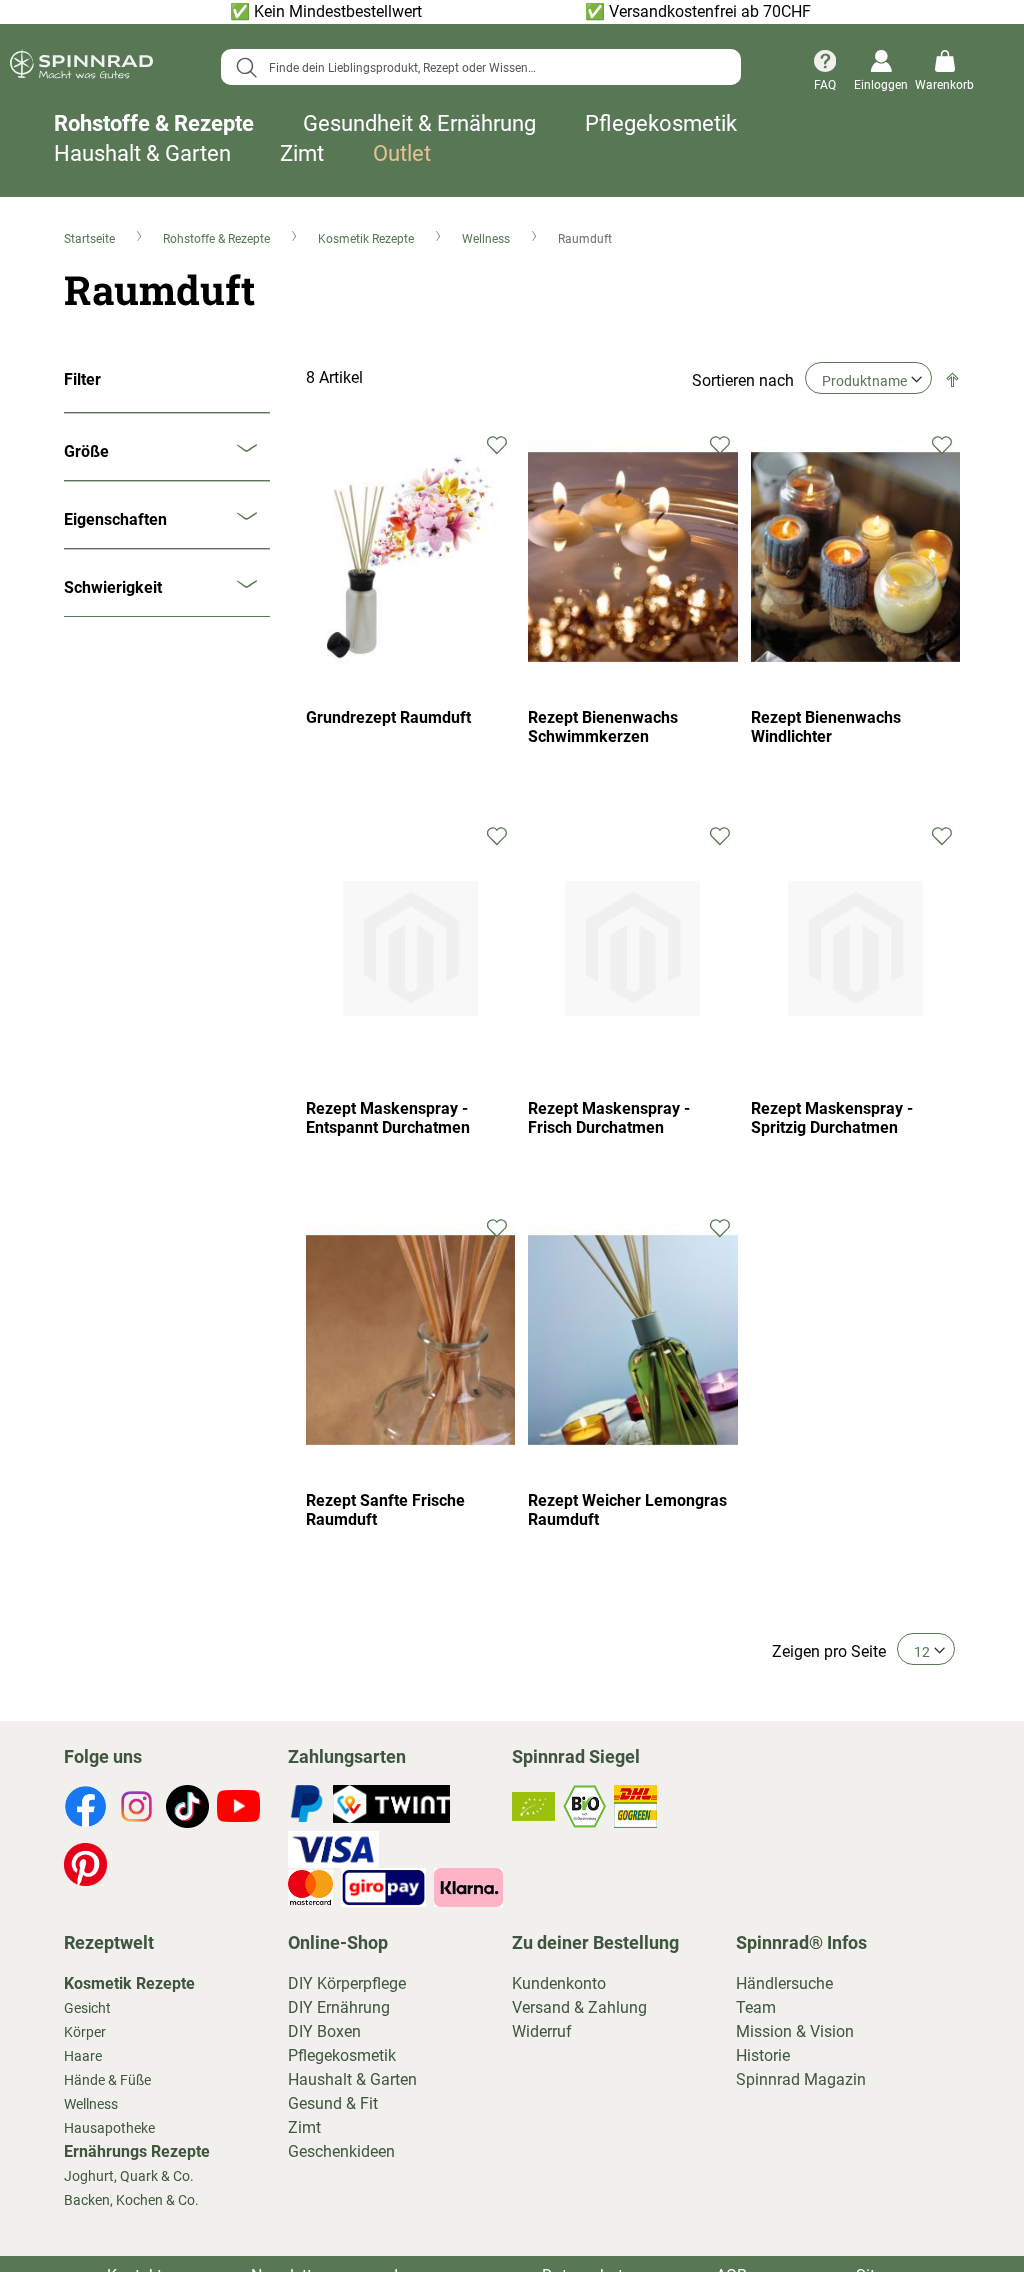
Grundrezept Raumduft (388, 717)
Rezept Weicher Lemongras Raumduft (627, 1510)
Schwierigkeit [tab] (113, 587)
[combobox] (481, 67)
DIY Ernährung (339, 2007)
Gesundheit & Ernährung (419, 124)
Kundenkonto (559, 1983)
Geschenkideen (341, 2151)
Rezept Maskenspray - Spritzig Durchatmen (832, 1118)
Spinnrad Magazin (801, 2079)
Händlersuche (784, 1983)
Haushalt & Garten (142, 154)
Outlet (402, 154)
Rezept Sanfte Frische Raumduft (385, 1510)
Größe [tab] (86, 451)
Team (756, 2007)
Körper (85, 2032)
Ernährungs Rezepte (137, 2151)
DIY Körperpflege (347, 1983)
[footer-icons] (85, 1810)
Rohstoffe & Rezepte (154, 124)
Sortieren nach (743, 380)
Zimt (302, 154)
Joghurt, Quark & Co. (129, 2176)
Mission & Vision (795, 2031)
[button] (497, 443)
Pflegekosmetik (661, 124)
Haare (83, 2056)
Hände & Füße (107, 2080)
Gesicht (87, 2008)
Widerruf (542, 2031)
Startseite (91, 239)
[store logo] (82, 67)
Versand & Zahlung (579, 2007)
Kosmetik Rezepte (367, 239)
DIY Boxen (324, 2031)
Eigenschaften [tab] (115, 519)
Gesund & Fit (333, 2103)
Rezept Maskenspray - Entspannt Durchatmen (388, 1118)
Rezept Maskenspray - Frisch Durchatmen (609, 1118)
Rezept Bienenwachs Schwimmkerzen (603, 727)
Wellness (487, 239)
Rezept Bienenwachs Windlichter (826, 727)
